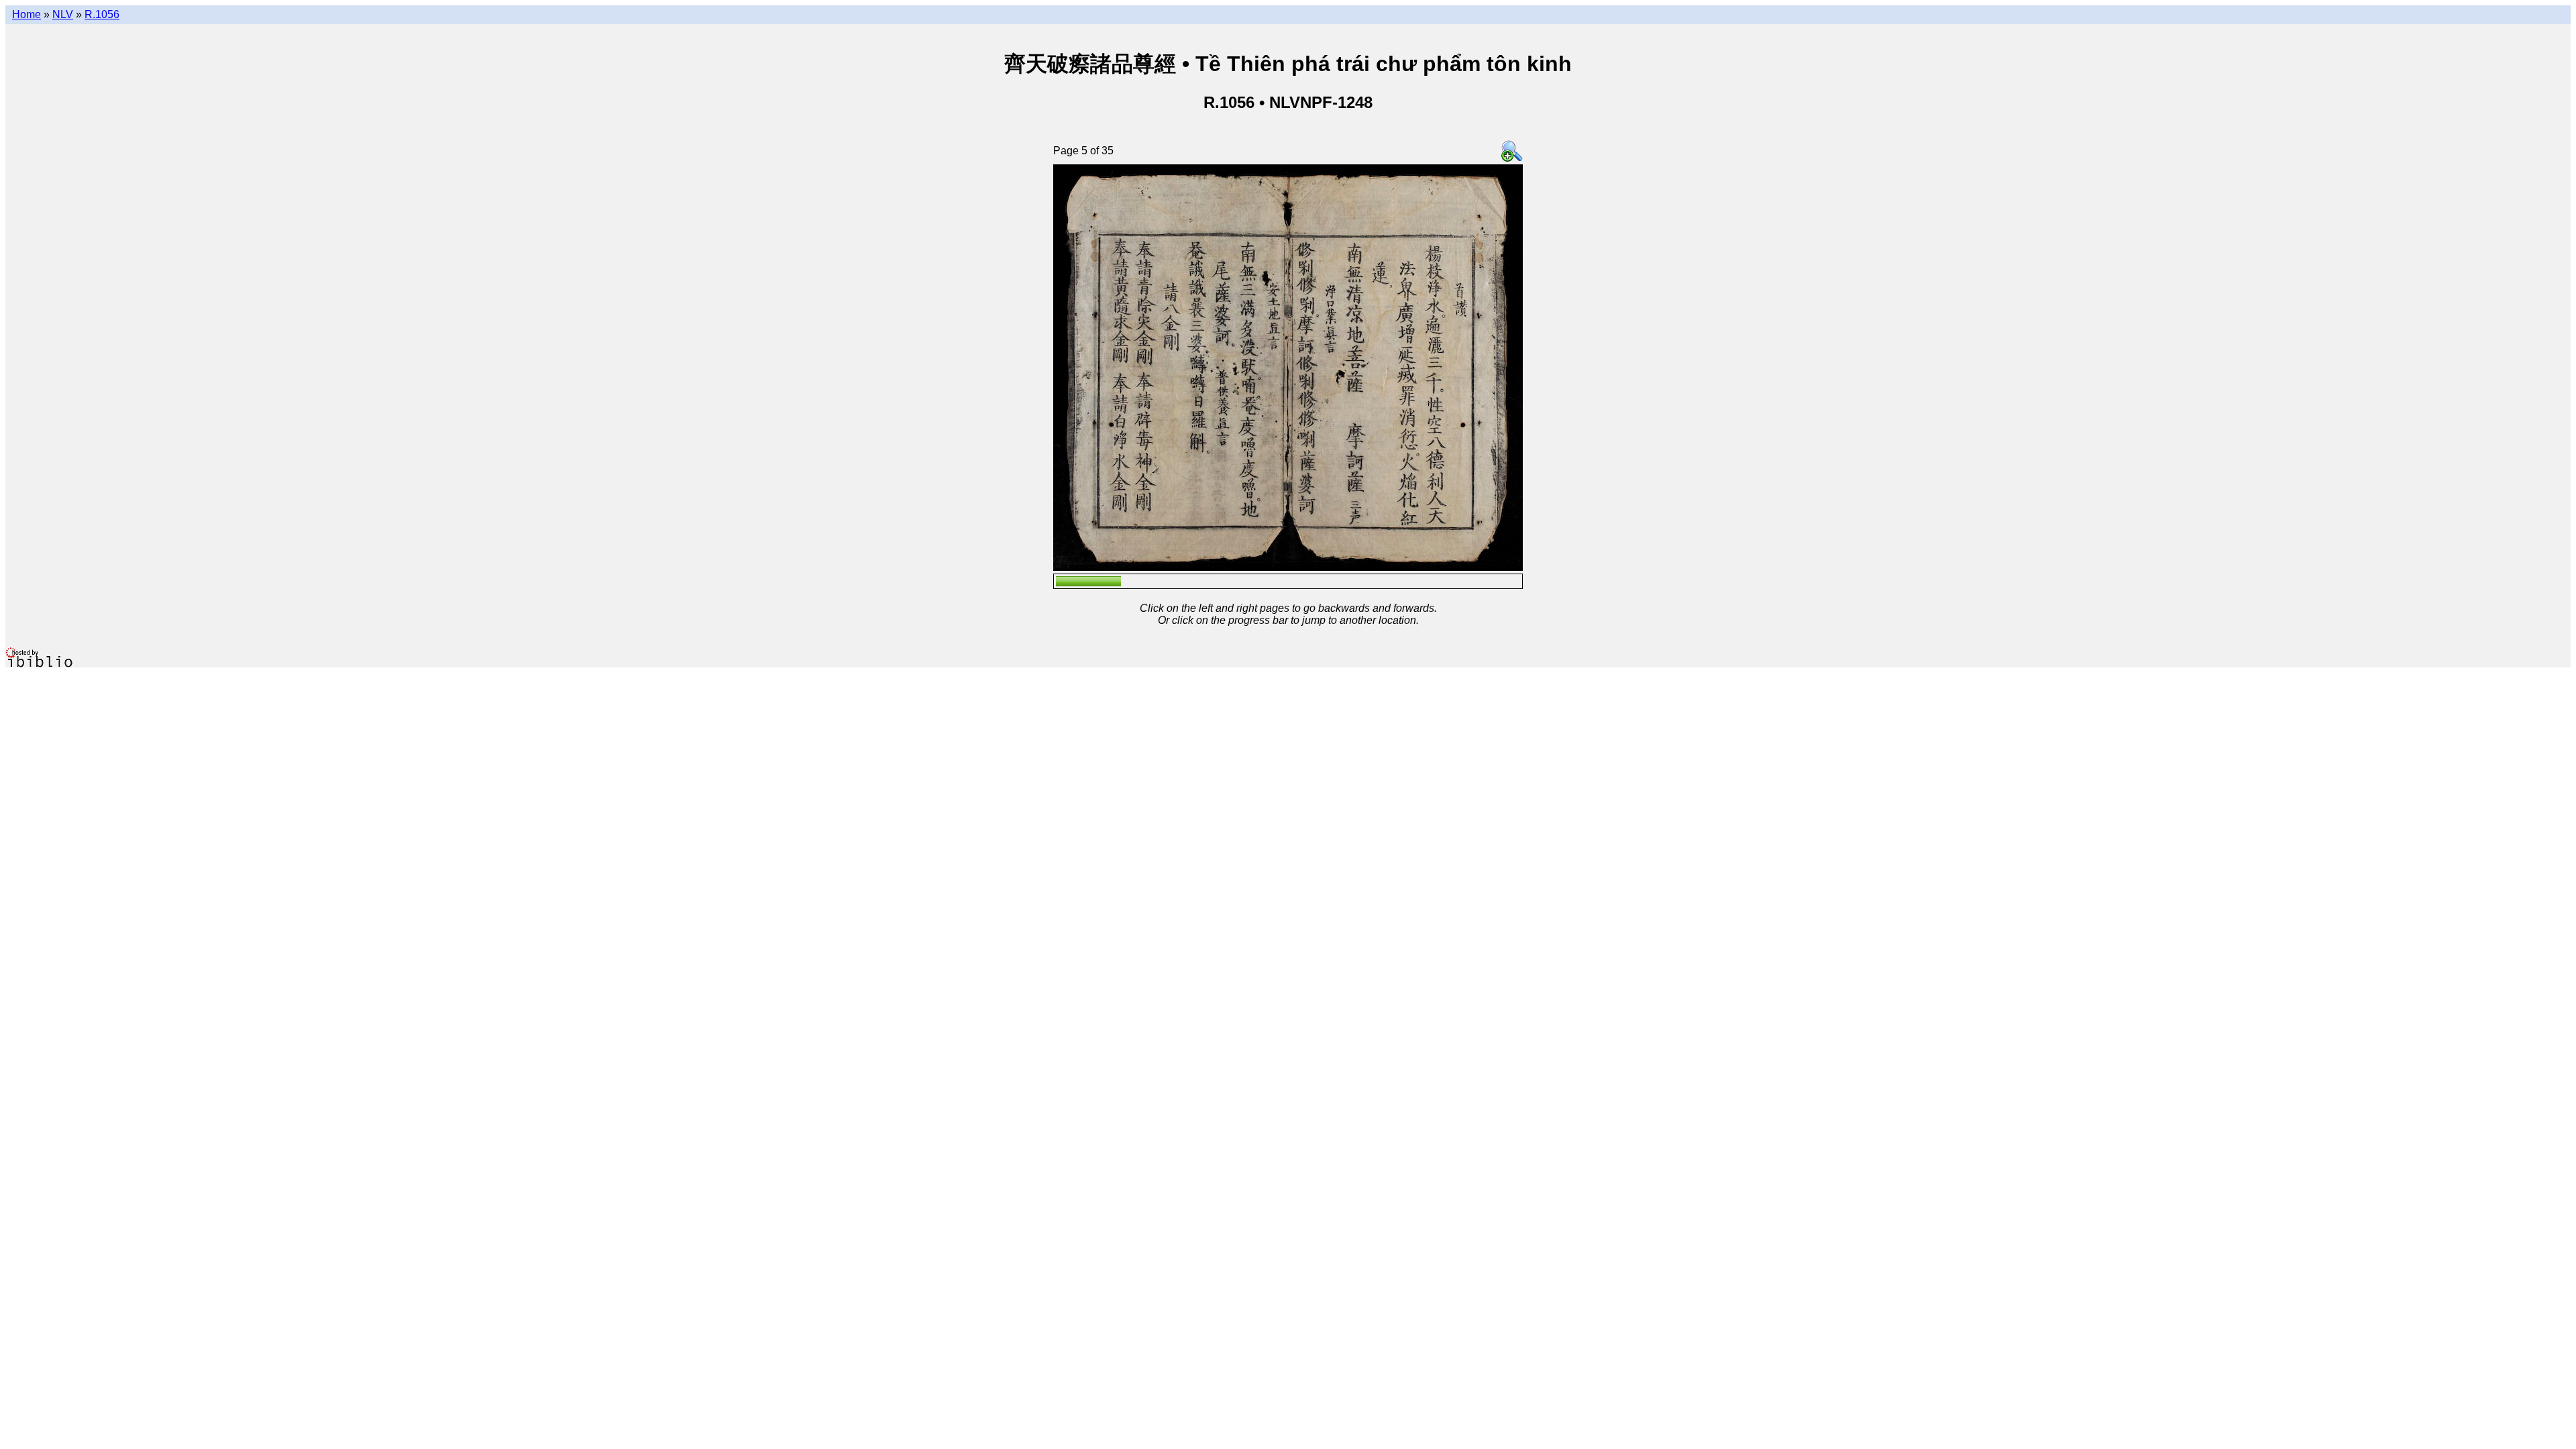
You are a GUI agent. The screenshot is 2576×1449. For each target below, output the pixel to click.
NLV (63, 14)
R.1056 (102, 14)
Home (26, 14)
